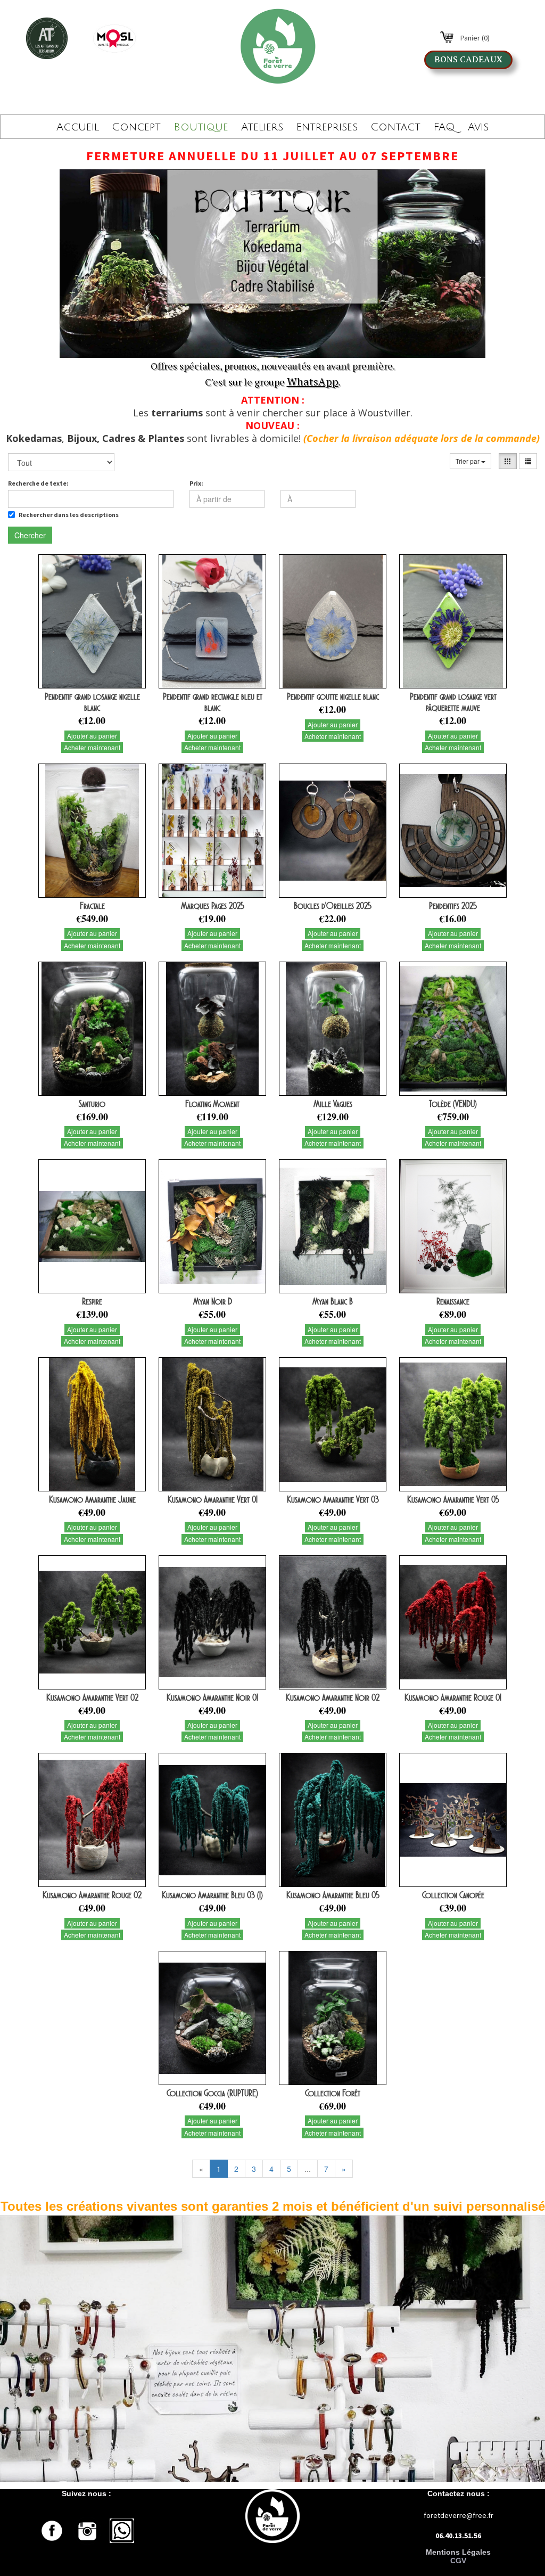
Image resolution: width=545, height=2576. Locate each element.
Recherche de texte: (38, 483)
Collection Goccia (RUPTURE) (212, 2093)
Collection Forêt (333, 2093)
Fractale (92, 906)
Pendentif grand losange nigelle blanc (92, 702)
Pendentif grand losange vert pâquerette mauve (453, 702)
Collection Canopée (453, 1895)
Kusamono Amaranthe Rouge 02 (92, 1895)
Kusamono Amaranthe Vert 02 (92, 1697)
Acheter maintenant (92, 747)
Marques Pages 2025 (213, 906)
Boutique (201, 127)
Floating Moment (212, 1104)
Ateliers (262, 127)
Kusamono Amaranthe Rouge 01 (453, 1697)
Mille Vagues (333, 1104)
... (308, 2169)
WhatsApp (313, 382)
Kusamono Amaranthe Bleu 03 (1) (212, 1895)
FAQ (444, 127)
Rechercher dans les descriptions (69, 515)
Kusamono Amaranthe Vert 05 (453, 1499)
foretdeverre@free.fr (459, 2515)
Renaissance (453, 1301)
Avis (478, 127)
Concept (136, 127)
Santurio (92, 1104)
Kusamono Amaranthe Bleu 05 (333, 1895)
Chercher (30, 535)
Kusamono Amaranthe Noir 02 (333, 1697)
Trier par (468, 461)
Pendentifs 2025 (453, 906)
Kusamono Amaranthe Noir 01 (212, 1697)
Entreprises (327, 127)
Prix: (196, 483)
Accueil (78, 127)
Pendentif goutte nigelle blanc (333, 696)
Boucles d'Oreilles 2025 (333, 906)
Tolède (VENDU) (453, 1104)
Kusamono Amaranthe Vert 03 (333, 1499)
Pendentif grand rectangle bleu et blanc (213, 702)
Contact (395, 127)
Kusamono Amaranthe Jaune (92, 1499)
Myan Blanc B (333, 1301)
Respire (92, 1301)
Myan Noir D (213, 1301)
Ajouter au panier (92, 736)
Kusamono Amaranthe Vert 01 (213, 1499)
